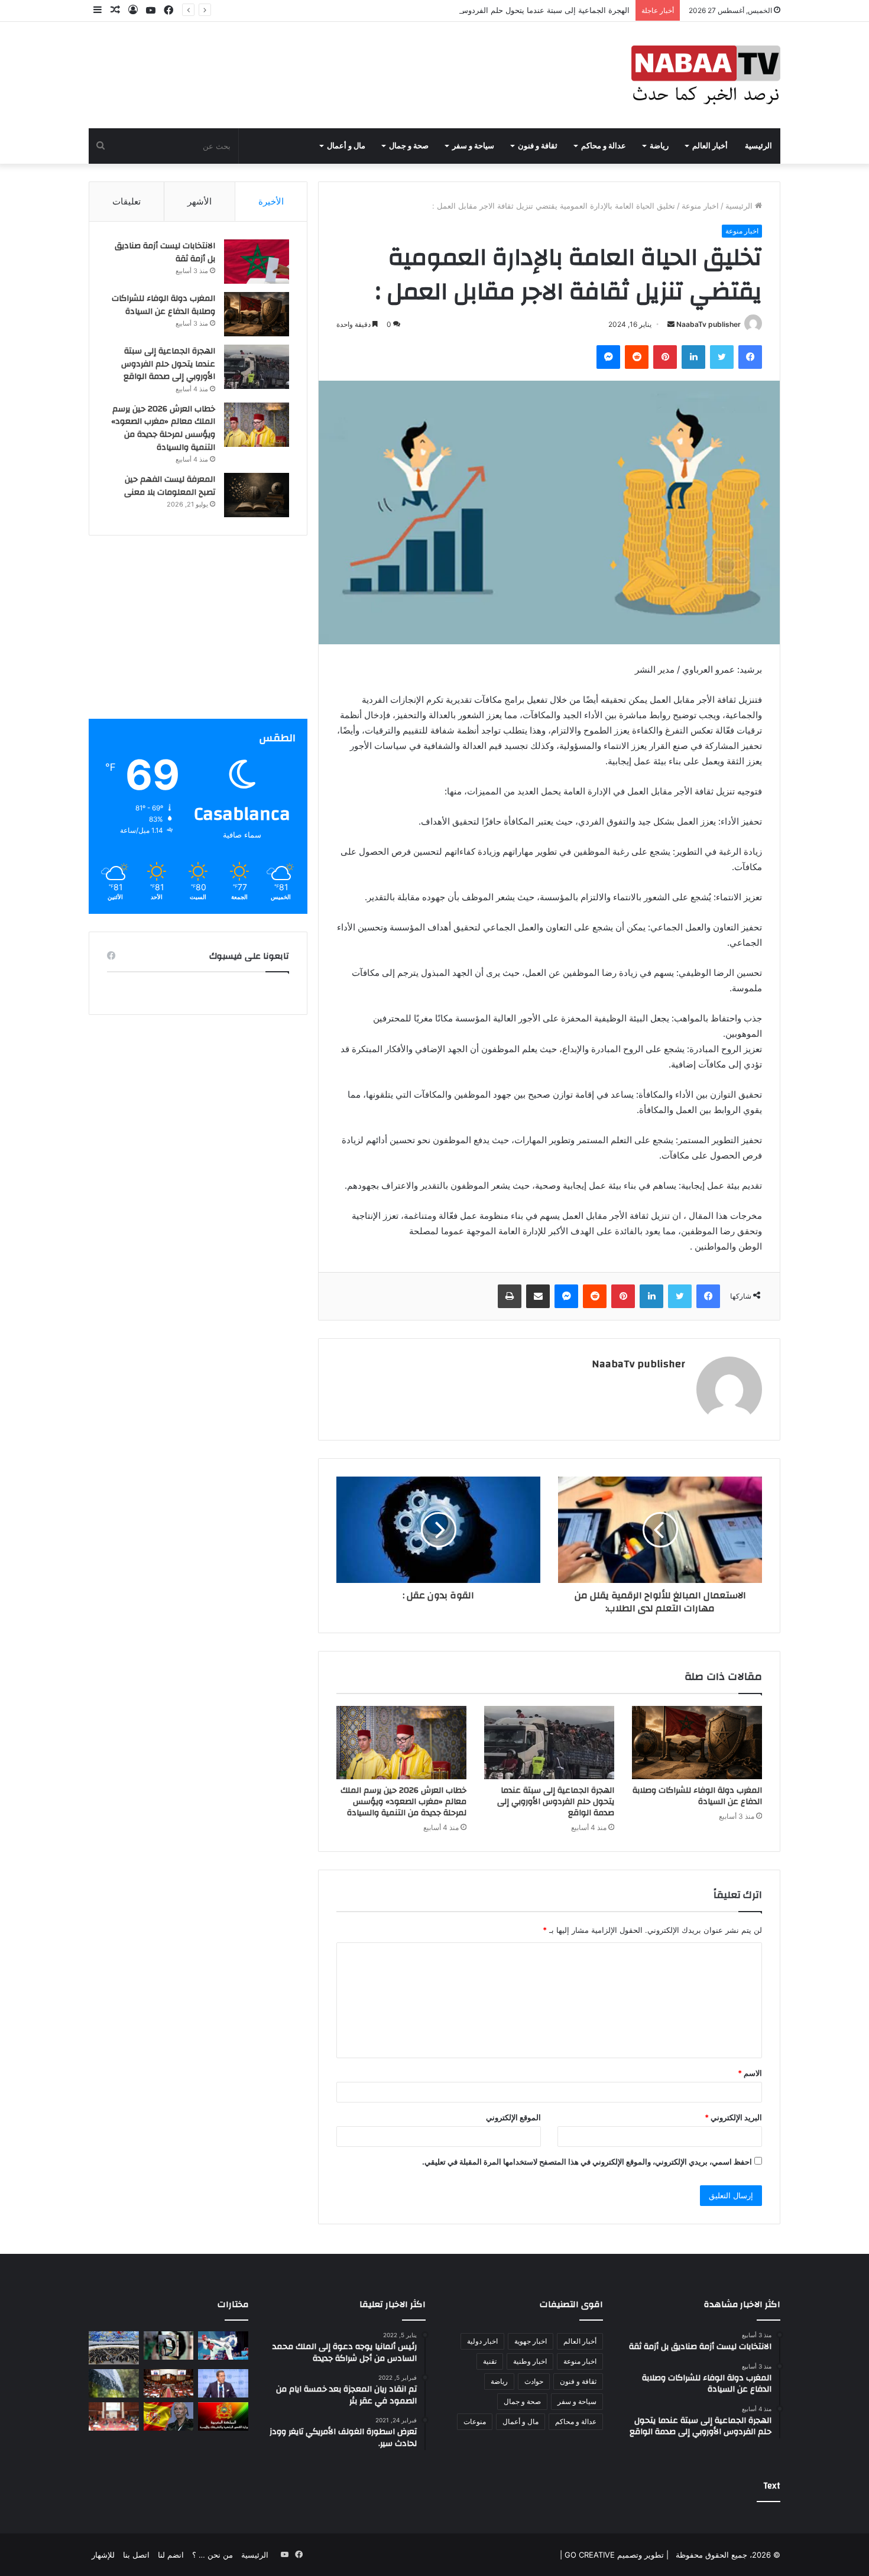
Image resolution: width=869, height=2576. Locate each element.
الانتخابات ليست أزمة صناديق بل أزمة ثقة (165, 252)
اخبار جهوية (531, 2341)
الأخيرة (271, 201)
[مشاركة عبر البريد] (538, 1296)
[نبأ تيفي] (706, 75)
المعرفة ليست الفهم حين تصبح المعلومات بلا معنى (170, 486)
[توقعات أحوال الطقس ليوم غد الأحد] (114, 2383)
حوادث (534, 2381)
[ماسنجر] (608, 357)
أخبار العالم (710, 146)
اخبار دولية (482, 2341)
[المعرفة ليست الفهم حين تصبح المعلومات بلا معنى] (257, 495)
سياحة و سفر (473, 146)
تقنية (490, 2361)
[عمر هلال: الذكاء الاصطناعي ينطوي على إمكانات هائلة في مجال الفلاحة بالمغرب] (223, 2383)
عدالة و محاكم (604, 146)
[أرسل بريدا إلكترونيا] (671, 324)
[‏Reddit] (637, 357)
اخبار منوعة (700, 206)
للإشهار (103, 2555)
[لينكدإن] (693, 357)
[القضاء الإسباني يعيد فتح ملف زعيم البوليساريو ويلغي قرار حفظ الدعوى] (169, 2416)
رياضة (659, 146)
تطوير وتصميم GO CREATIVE (613, 2555)
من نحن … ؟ (213, 2555)
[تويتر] (722, 357)
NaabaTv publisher (709, 324)
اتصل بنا (136, 2555)
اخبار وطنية (530, 2361)
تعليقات (127, 201)
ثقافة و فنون (538, 146)
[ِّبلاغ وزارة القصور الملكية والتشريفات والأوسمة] (223, 2416)
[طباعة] (510, 1296)
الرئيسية (758, 146)
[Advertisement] (198, 636)
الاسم (750, 2073)
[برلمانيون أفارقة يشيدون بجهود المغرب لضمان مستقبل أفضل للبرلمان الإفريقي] (114, 2416)
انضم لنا (171, 2555)
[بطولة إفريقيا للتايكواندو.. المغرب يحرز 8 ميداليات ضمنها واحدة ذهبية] (223, 2345)
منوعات (475, 2421)
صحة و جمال (409, 146)
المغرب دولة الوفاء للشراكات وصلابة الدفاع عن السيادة (697, 1796)
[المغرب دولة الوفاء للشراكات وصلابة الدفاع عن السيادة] (697, 1743)
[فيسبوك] (750, 357)
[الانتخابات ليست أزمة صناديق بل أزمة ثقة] (257, 262)
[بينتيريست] (665, 357)
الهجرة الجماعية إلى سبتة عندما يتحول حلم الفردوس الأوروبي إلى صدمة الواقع (502, 10)
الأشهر (200, 201)
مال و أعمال (346, 146)
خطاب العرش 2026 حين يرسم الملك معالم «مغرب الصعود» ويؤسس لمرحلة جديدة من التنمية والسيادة (403, 1802)
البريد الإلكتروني (733, 2117)
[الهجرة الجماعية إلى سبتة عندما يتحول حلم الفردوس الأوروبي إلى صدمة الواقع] (549, 1743)
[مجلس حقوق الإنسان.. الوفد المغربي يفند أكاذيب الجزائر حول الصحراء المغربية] (114, 2348)
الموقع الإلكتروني (513, 2117)
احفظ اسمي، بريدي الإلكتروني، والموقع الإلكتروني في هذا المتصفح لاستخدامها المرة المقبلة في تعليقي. (587, 2162)
